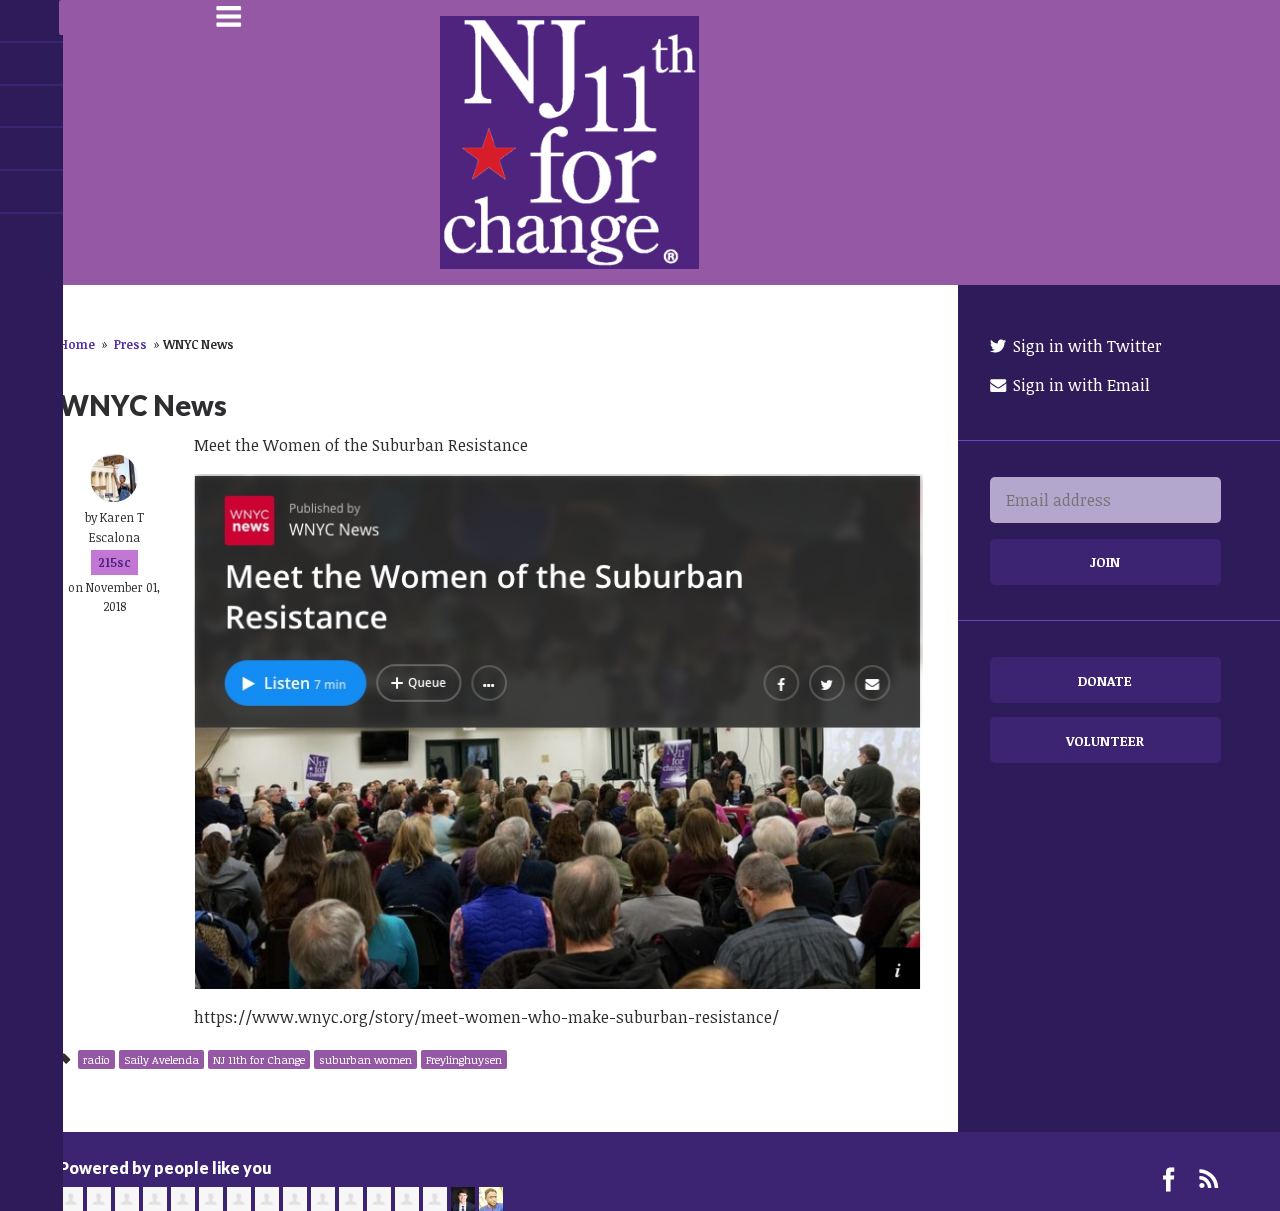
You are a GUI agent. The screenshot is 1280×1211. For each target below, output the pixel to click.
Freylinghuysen (464, 1059)
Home (77, 344)
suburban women (365, 1059)
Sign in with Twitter (1085, 346)
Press (130, 344)
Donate (1105, 680)
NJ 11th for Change (259, 1059)
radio (96, 1059)
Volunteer (1105, 740)
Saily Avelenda (161, 1059)
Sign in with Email (1079, 385)
